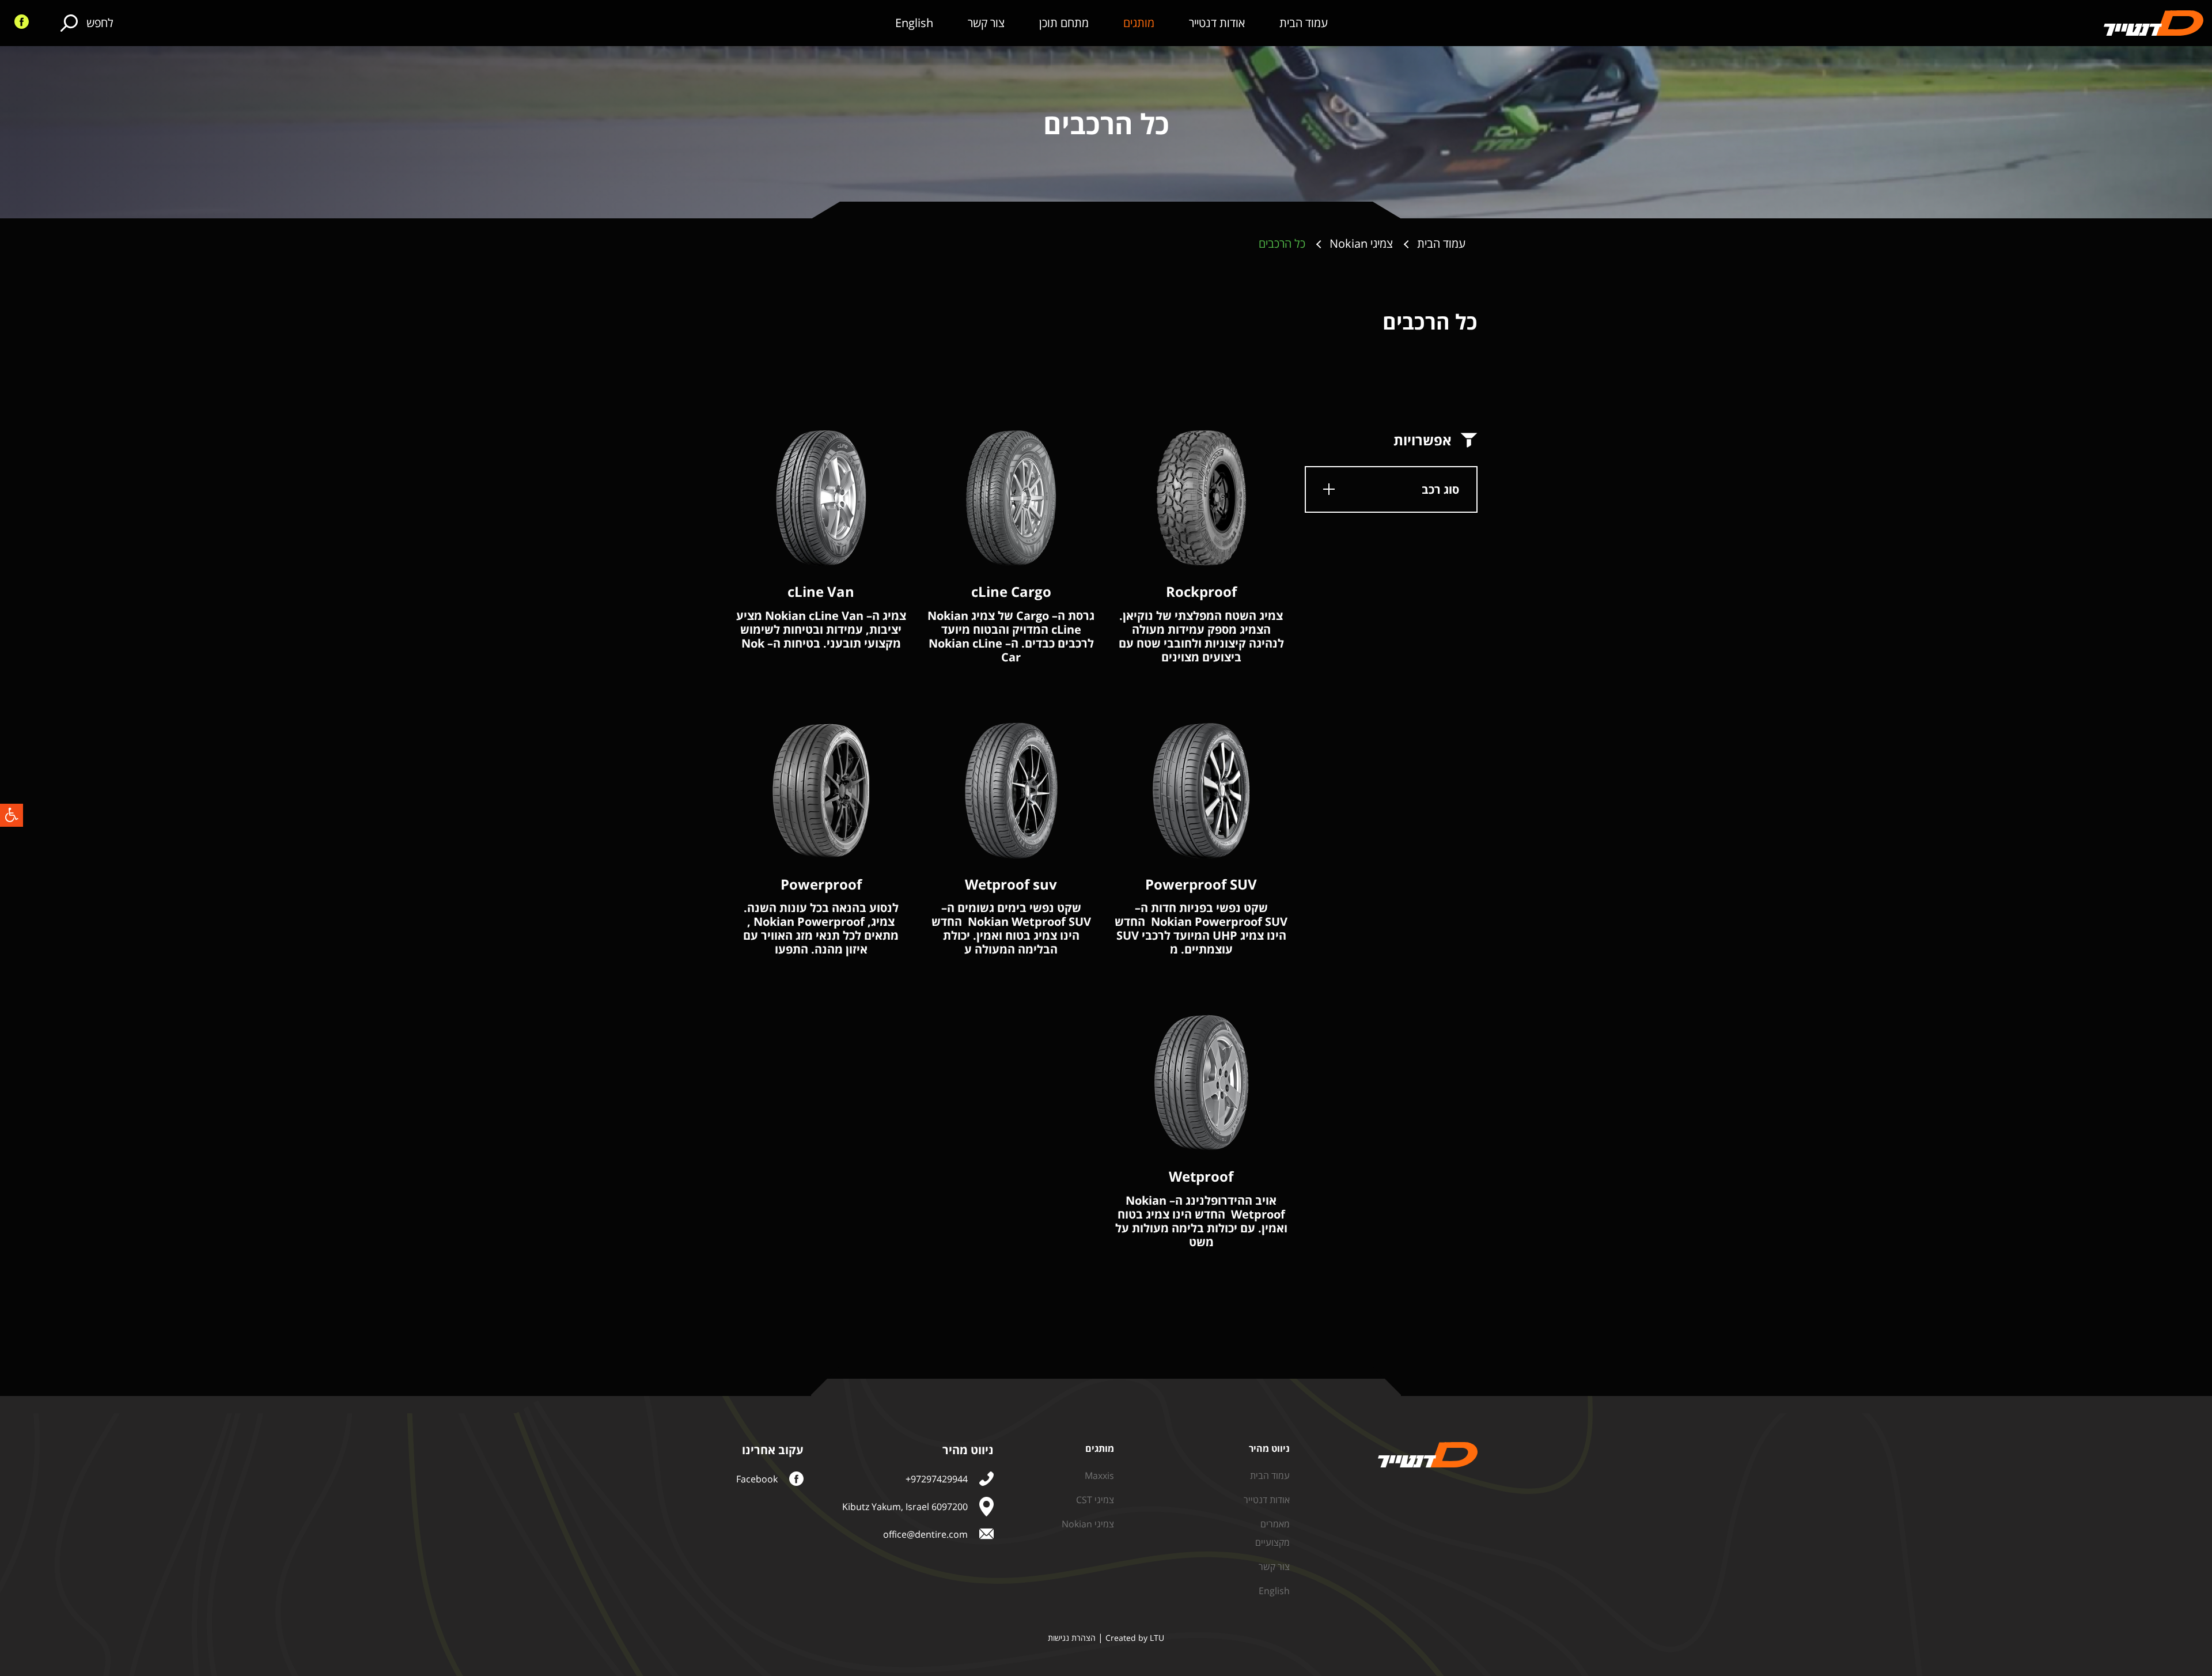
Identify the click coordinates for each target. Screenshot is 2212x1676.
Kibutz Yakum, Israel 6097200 (905, 1507)
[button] (12, 815)
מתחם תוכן (1064, 23)
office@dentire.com (925, 1534)
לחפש (100, 23)
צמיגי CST (1095, 1500)
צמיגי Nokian (1088, 1524)
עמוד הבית (1304, 23)
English (914, 23)
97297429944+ (937, 1479)
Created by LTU (1135, 1638)
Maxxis (1099, 1476)
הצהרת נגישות (1072, 1638)
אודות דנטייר (1217, 23)
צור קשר (986, 23)
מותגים (1139, 23)
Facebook (757, 1479)
